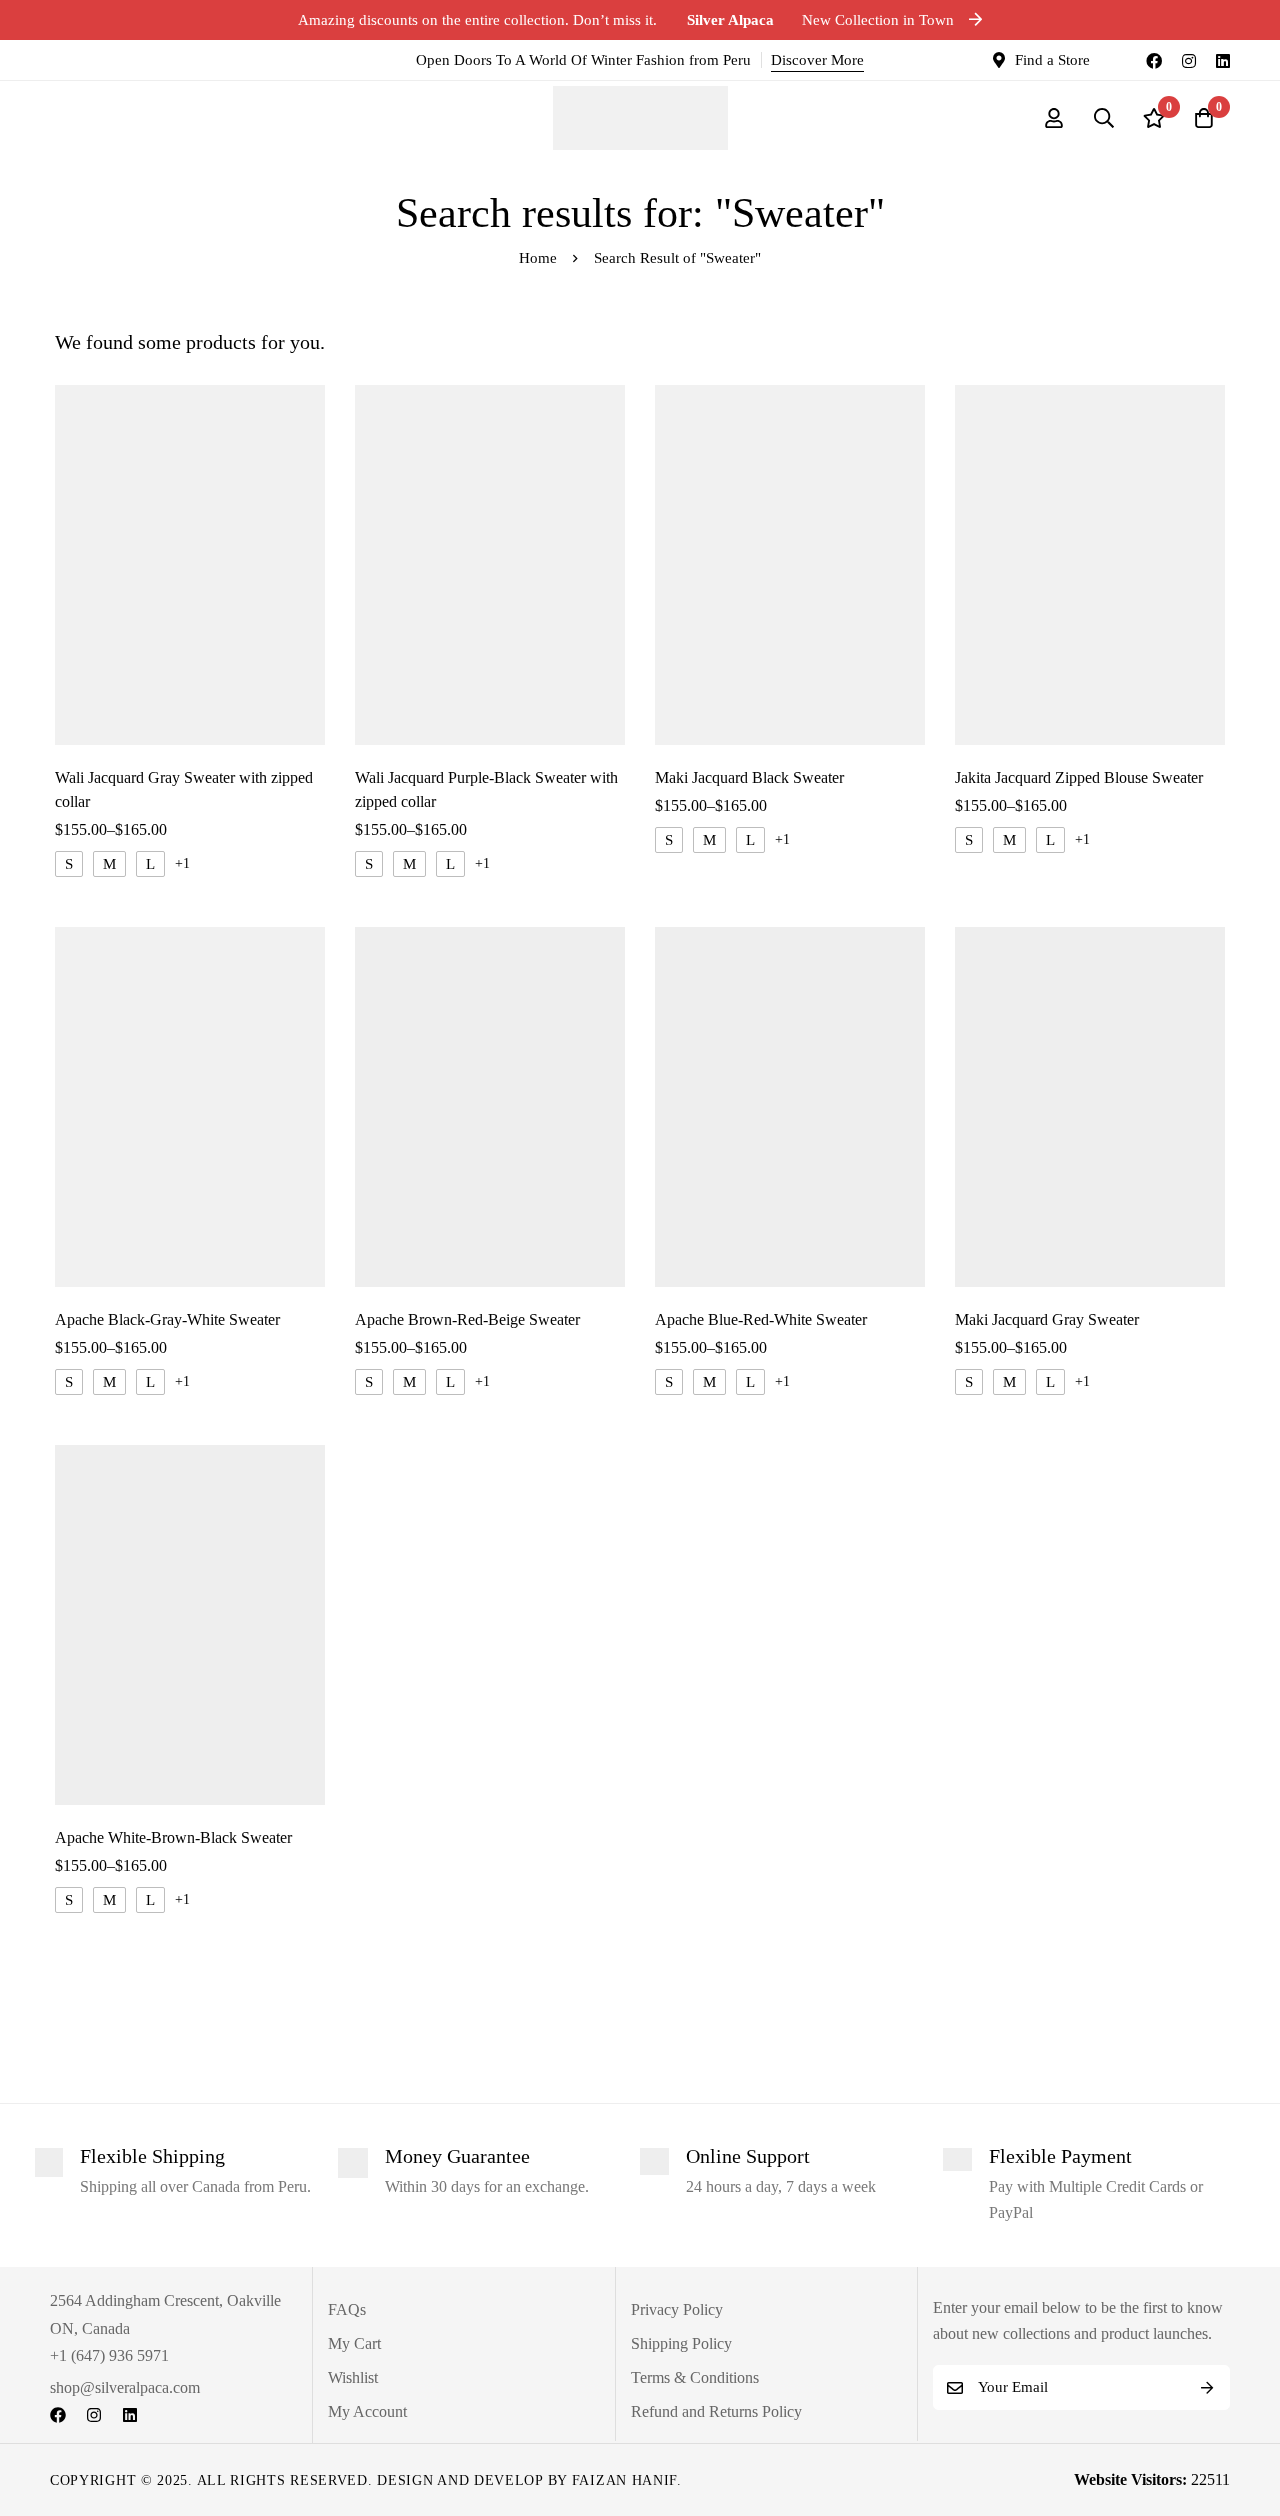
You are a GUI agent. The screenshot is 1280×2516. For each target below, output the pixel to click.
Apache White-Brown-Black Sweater (173, 1837)
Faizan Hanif (624, 2480)
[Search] (1104, 118)
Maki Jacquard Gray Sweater (1047, 1319)
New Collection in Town (822, 20)
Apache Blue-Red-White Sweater (761, 1319)
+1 (182, 863)
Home (538, 258)
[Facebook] (1154, 60)
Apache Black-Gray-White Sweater (167, 1319)
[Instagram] (1189, 60)
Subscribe (1207, 2387)
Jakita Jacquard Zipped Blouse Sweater (1079, 777)
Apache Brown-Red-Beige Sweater (467, 1319)
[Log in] (1054, 118)
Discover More (817, 60)
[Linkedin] (1223, 60)
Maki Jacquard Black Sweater (749, 777)
